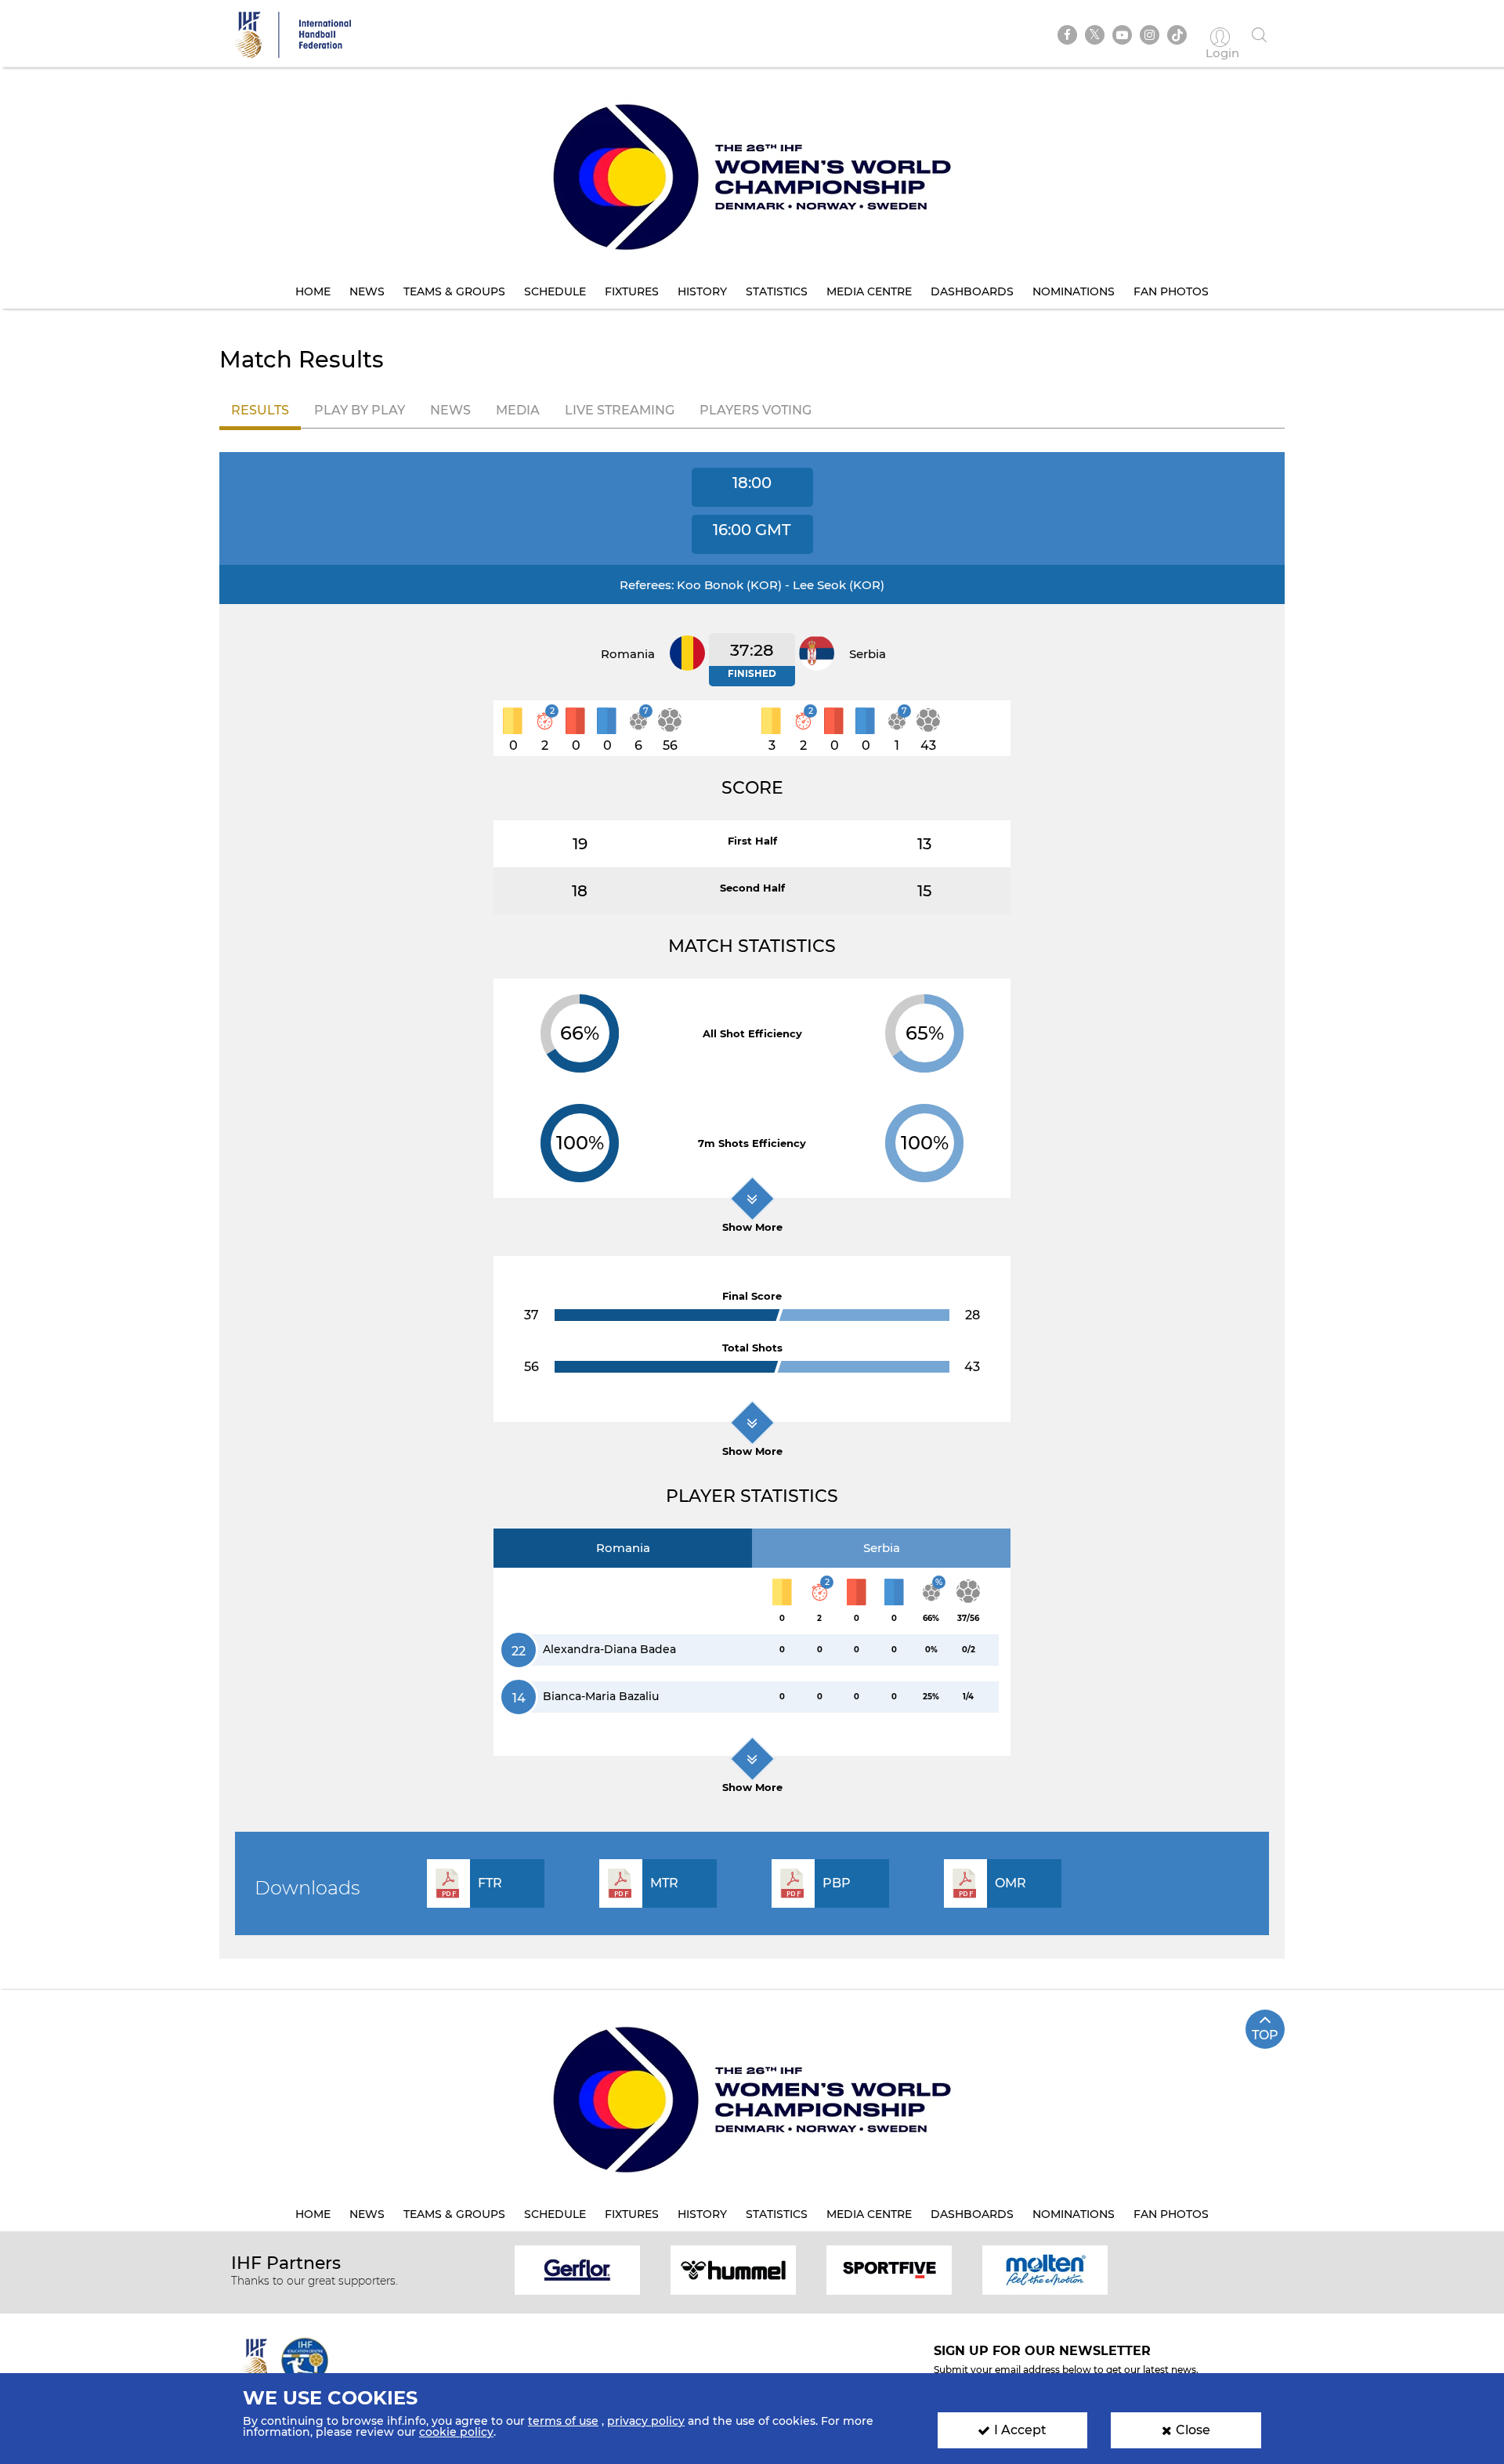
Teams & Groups (454, 291)
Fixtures (632, 291)
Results (260, 410)
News (367, 291)
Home (313, 291)
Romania (623, 1548)
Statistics (777, 291)
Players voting (756, 410)
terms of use (563, 2421)
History (702, 291)
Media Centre (869, 291)
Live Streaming (620, 410)
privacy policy (646, 2421)
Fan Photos (1171, 291)
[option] (578, 2269)
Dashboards (972, 291)
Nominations (1074, 291)
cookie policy (456, 2432)
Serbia (882, 1548)
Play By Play (360, 410)
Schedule (555, 291)
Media (518, 410)
